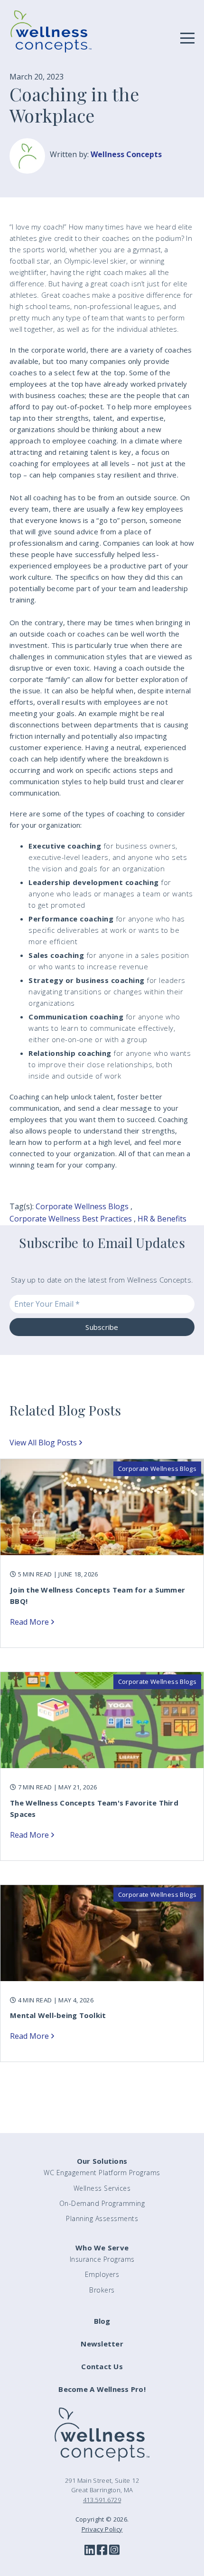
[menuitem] (102, 2326)
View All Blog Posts (43, 1443)
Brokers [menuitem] (102, 2290)
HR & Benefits (162, 1219)
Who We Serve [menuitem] (102, 2248)
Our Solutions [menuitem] (102, 2161)
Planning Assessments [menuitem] (102, 2218)
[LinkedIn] (90, 2550)
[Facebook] (102, 2550)
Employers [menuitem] (102, 2274)
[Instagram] (114, 2550)
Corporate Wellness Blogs (82, 1206)
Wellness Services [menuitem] (102, 2188)
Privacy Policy (102, 2529)
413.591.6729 (102, 2500)
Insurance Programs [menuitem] (102, 2259)
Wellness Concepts (126, 154)
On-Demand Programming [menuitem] (102, 2203)
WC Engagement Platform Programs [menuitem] (102, 2173)
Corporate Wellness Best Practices (71, 1219)
